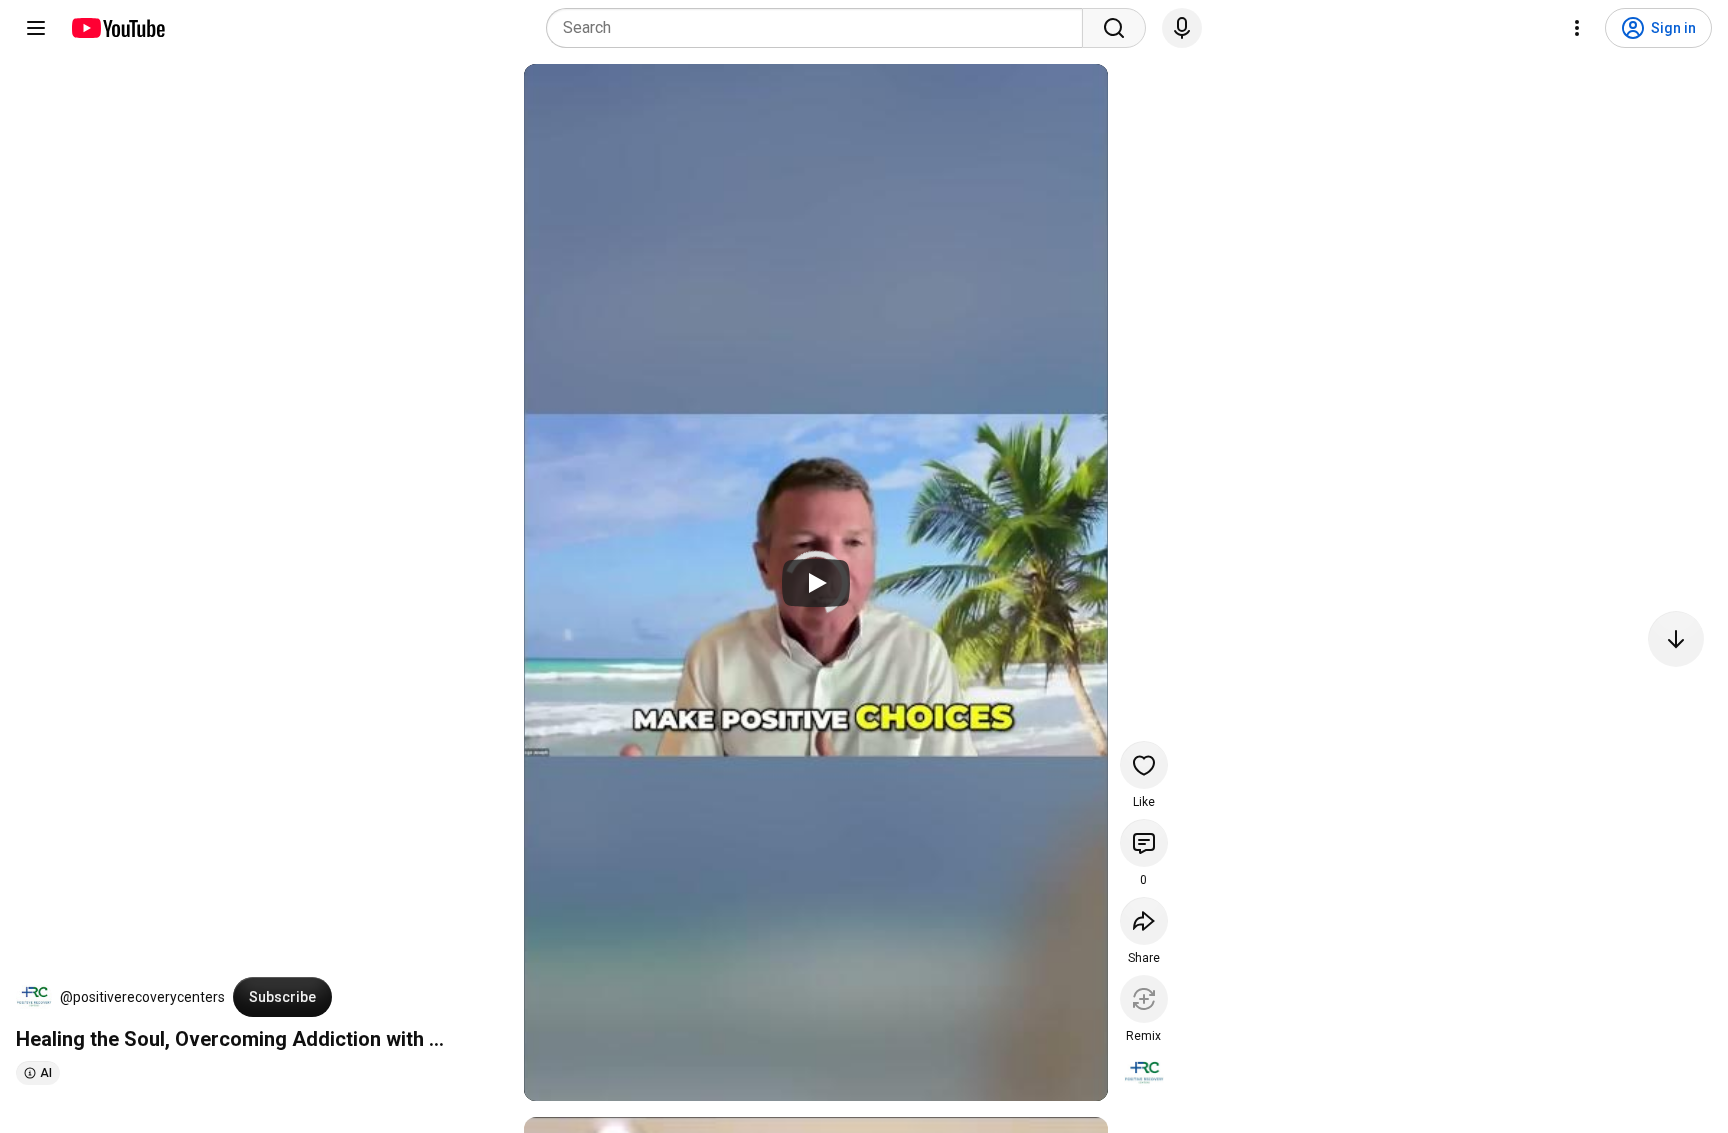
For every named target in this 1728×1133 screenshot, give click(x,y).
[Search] (1114, 28)
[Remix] (1144, 999)
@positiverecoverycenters (142, 997)
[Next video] (1676, 639)
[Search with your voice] (1182, 28)
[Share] (1144, 921)
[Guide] (36, 28)
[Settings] (1577, 28)
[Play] (816, 583)
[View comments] (1144, 843)
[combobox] (820, 28)
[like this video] (1144, 765)
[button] (34, 997)
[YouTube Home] (117, 28)
